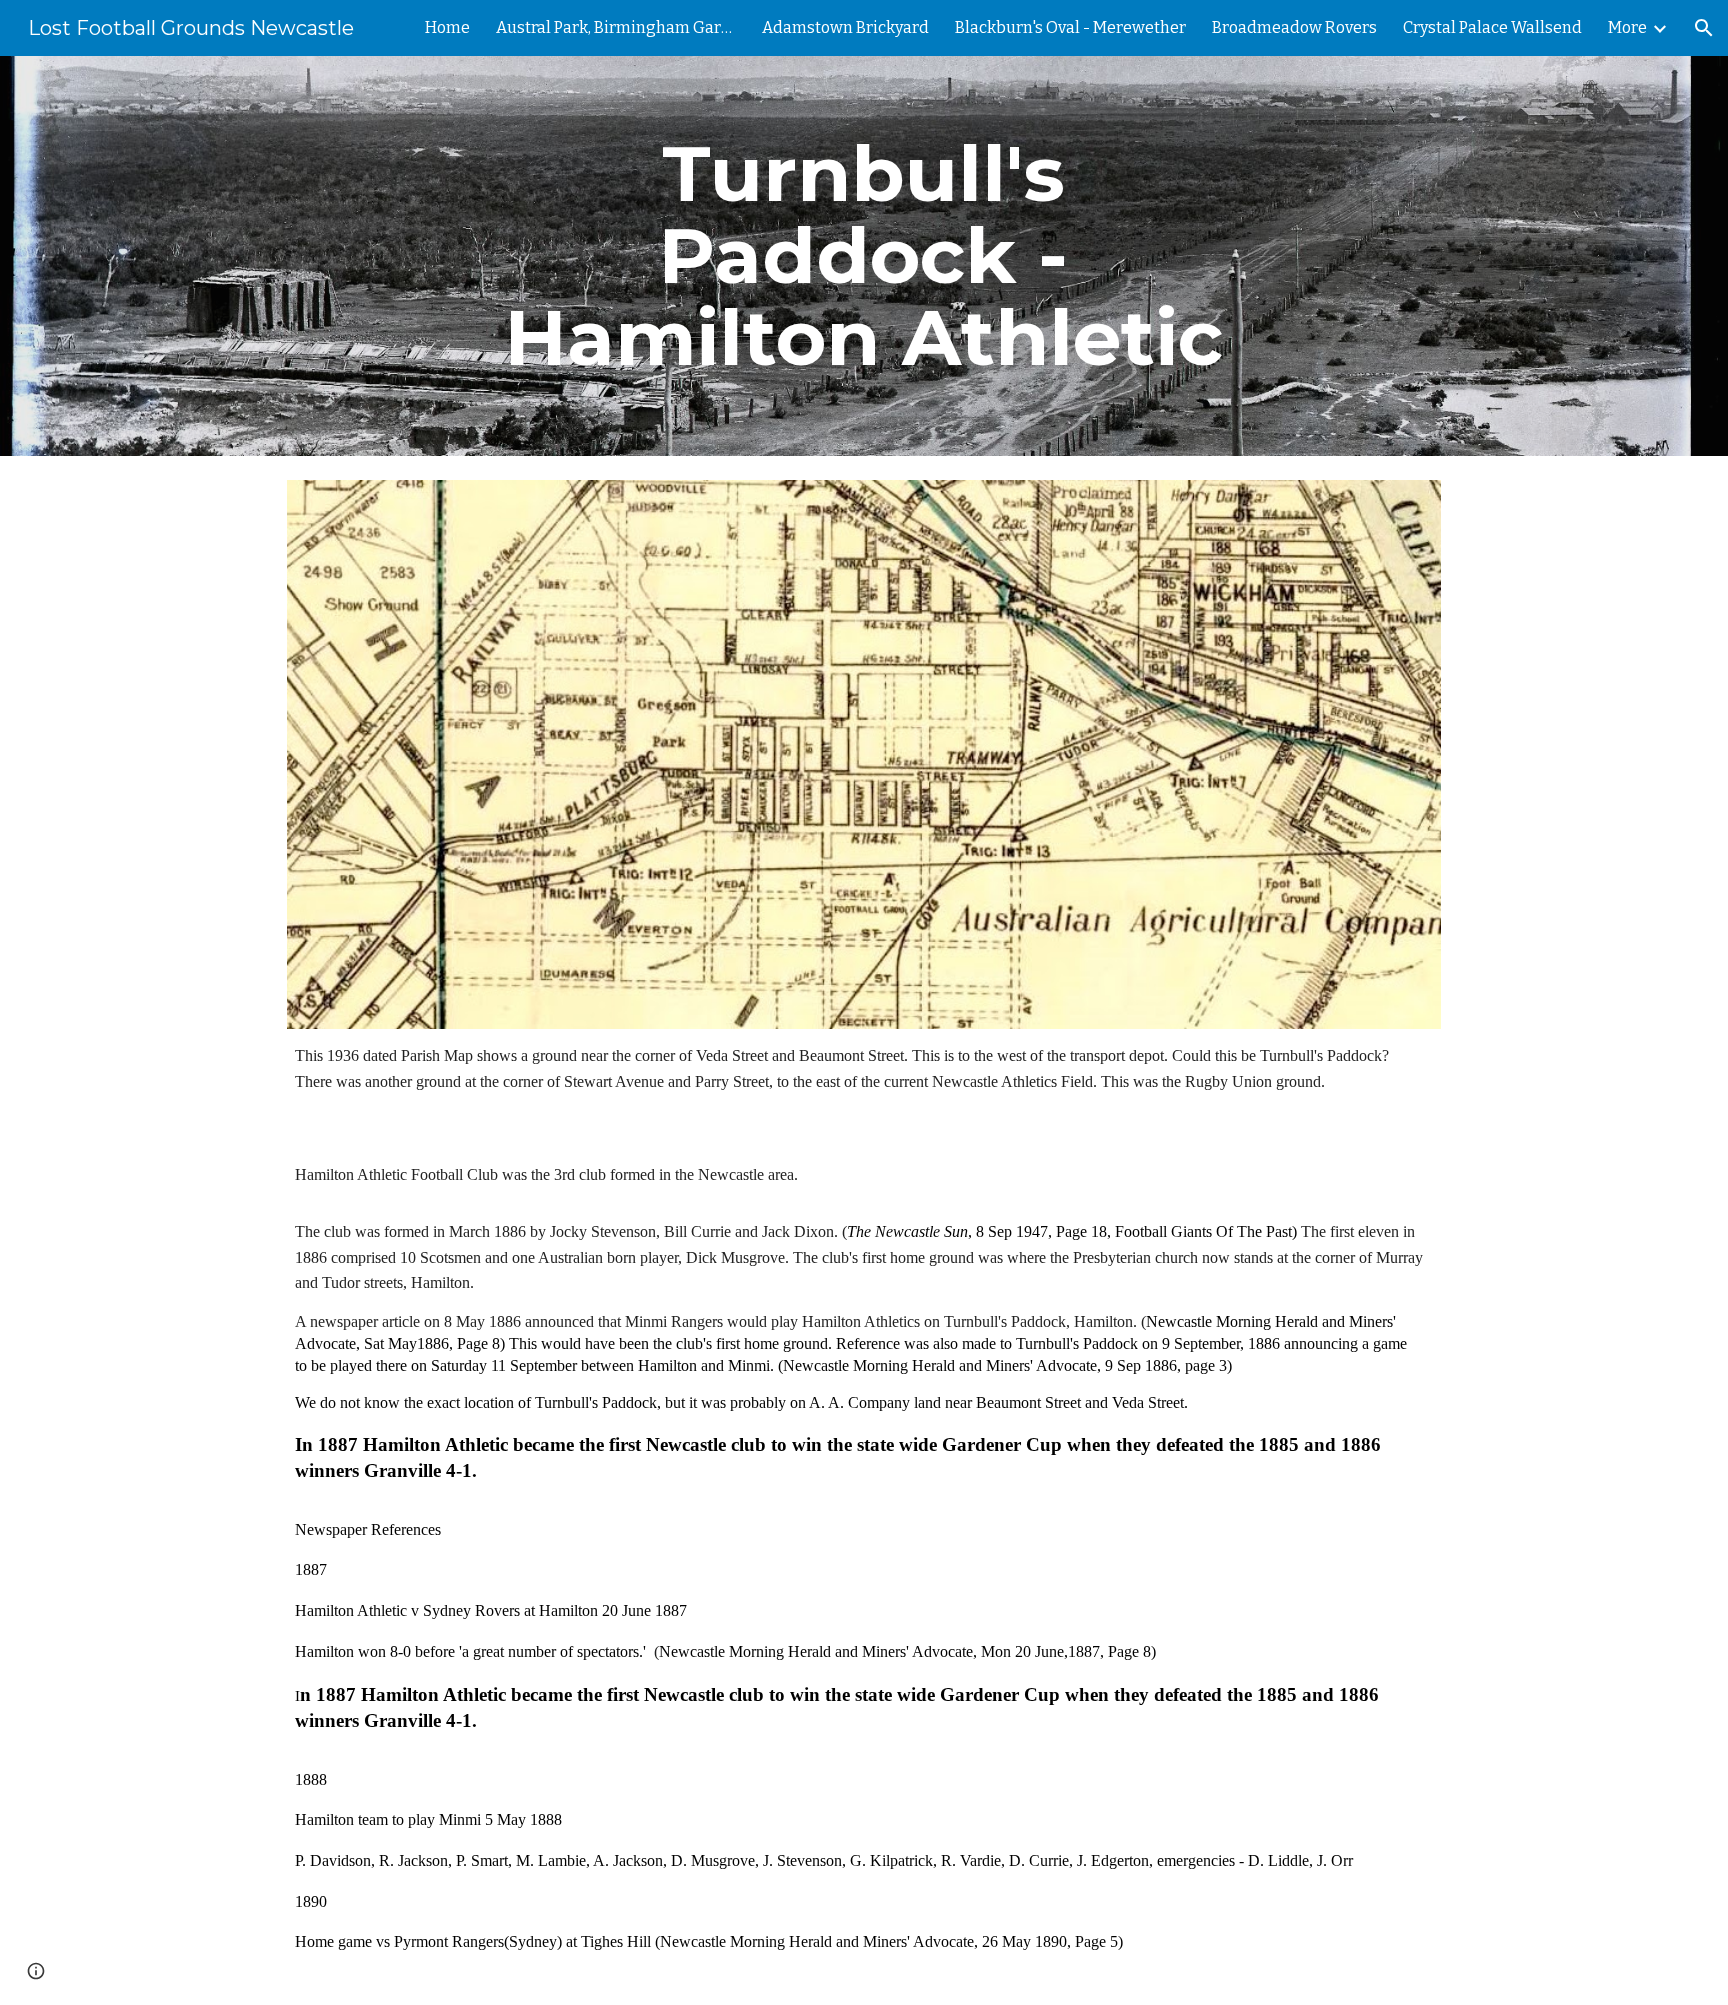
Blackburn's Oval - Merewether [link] (1070, 27)
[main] (864, 256)
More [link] (1627, 27)
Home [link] (447, 27)
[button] (1704, 28)
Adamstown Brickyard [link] (845, 27)
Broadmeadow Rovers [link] (1294, 27)
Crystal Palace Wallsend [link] (1492, 27)
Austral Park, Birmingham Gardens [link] (616, 27)
